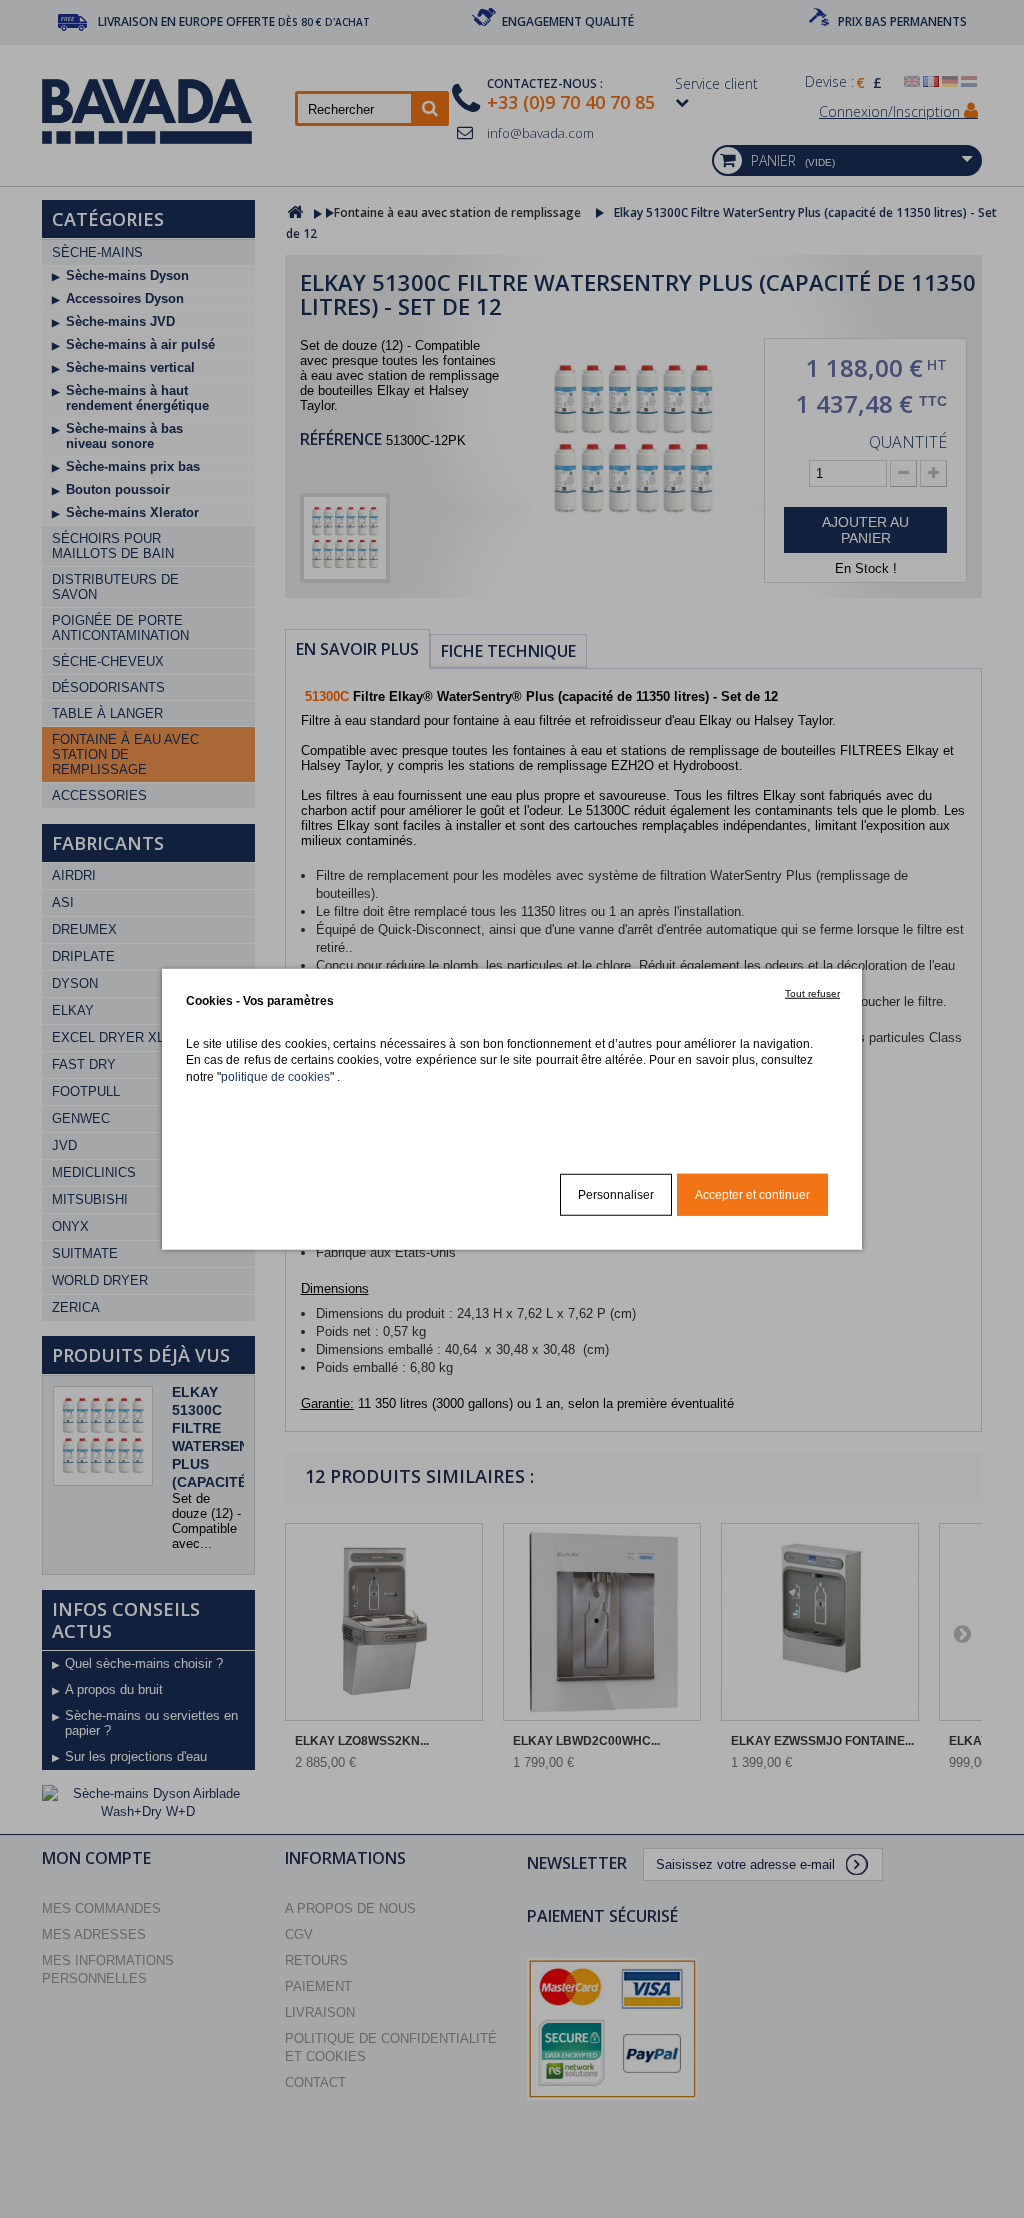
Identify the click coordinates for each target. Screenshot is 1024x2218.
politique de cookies (275, 1075)
